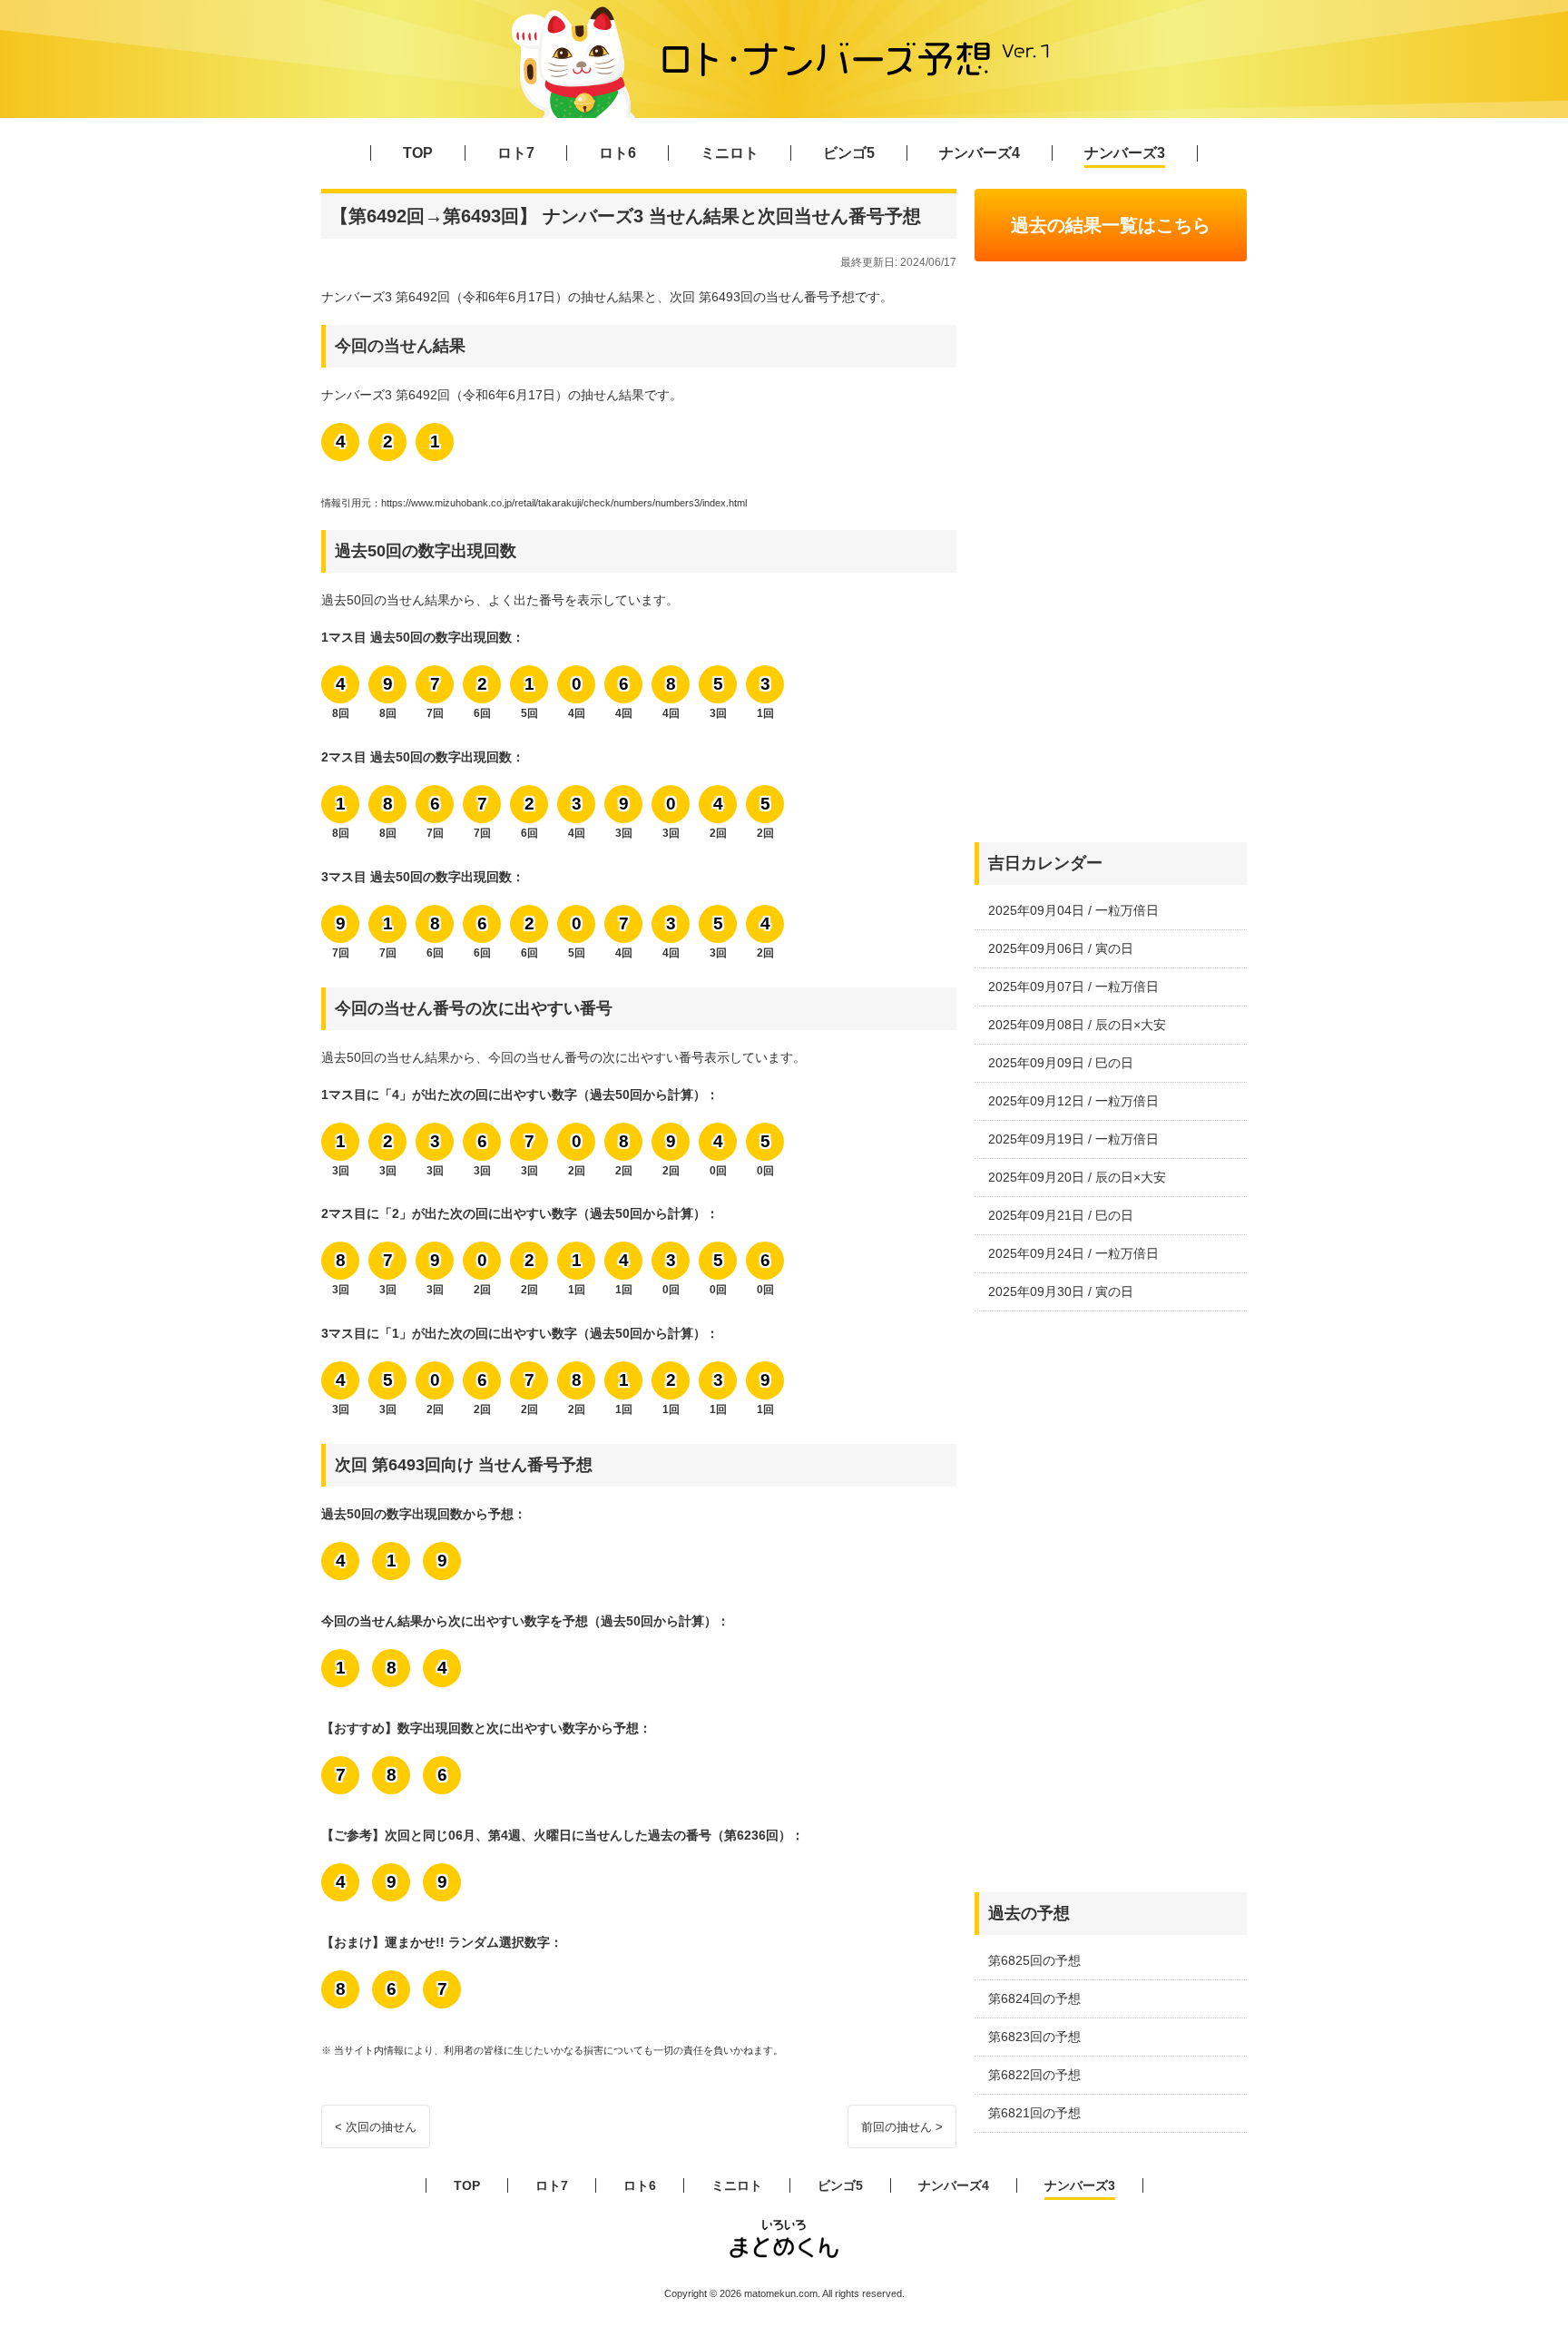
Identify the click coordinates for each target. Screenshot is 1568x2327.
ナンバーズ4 (980, 153)
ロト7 (516, 153)
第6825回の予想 (1034, 1960)
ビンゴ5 (849, 153)
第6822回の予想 (1034, 2075)
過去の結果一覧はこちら (1111, 225)
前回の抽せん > (902, 2127)
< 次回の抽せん (376, 2127)
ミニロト (730, 153)
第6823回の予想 (1034, 2037)
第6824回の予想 (1034, 1998)
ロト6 (617, 153)
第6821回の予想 (1034, 2113)
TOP (418, 153)
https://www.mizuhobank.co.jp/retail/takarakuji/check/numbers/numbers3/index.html (564, 503)
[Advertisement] (1111, 552)
